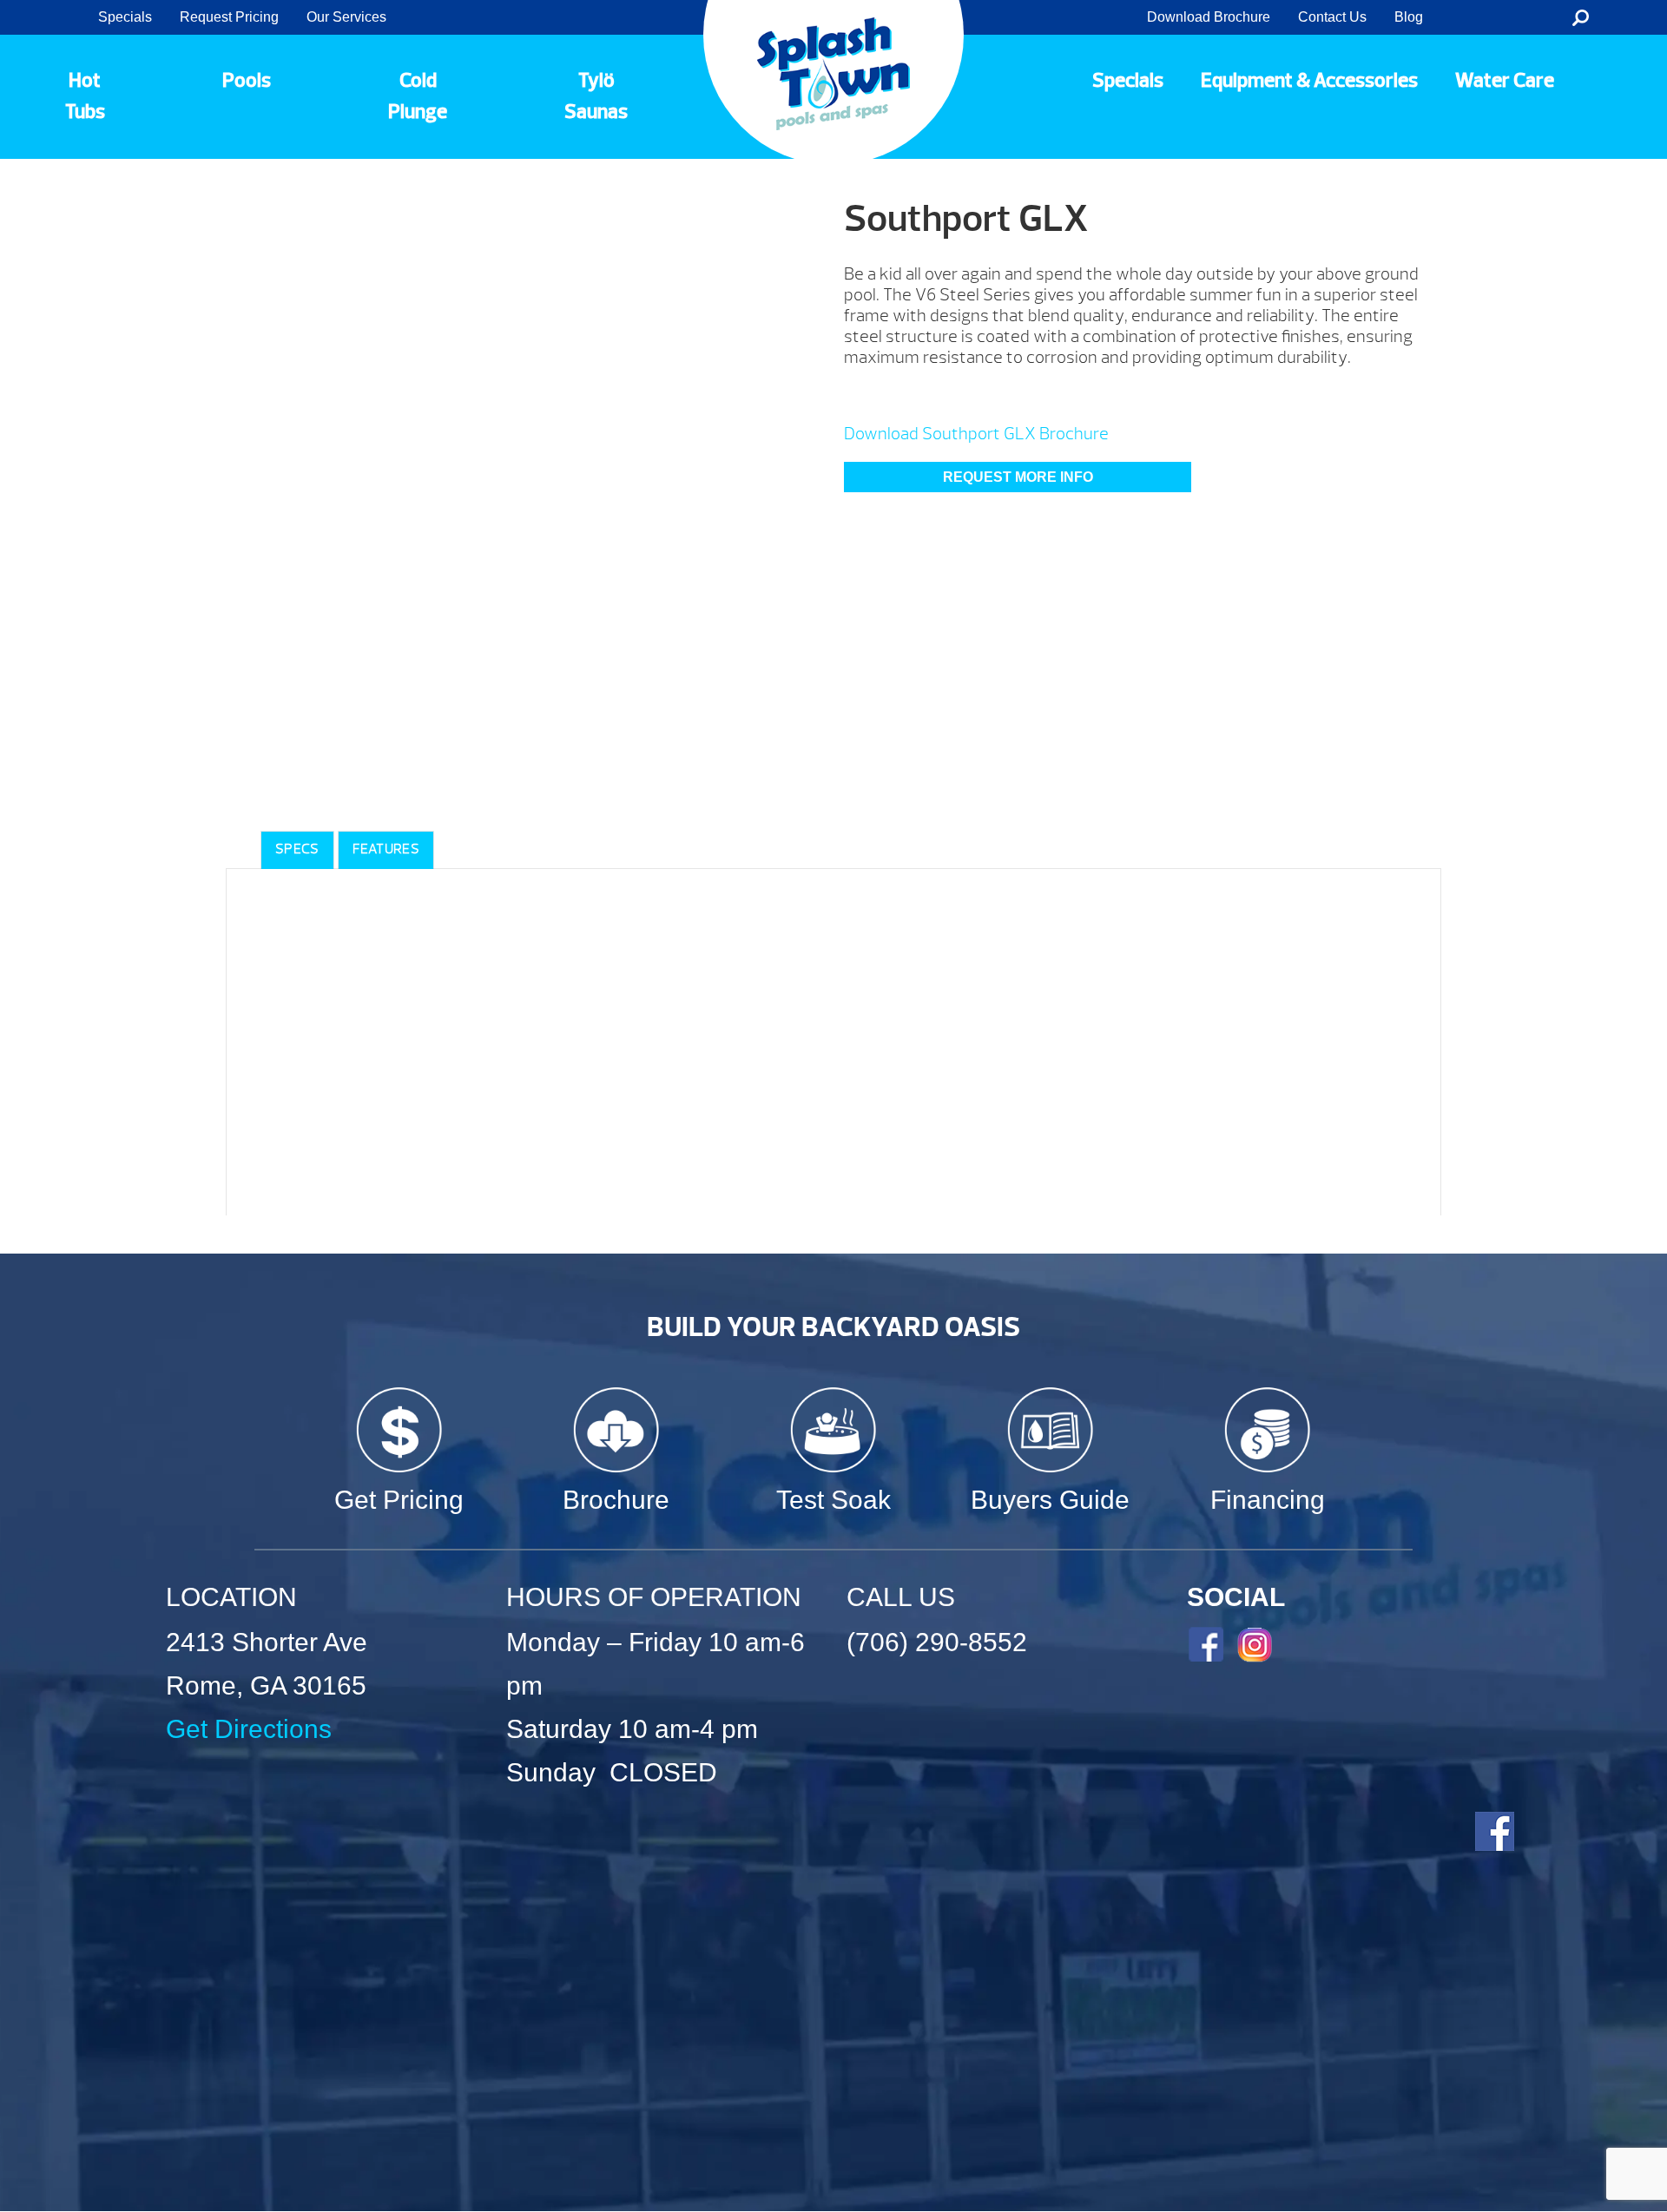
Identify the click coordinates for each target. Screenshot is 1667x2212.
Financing (1268, 1500)
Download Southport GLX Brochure (976, 434)
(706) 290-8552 (937, 1642)
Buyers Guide (1050, 1500)
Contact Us (1332, 17)
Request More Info (1018, 477)
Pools (247, 80)
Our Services (346, 17)
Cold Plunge (418, 96)
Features (386, 849)
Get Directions (249, 1729)
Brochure (616, 1500)
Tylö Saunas (596, 96)
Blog (1409, 17)
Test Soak (833, 1500)
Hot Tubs (85, 96)
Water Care (1505, 80)
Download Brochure (1209, 17)
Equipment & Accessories (1309, 80)
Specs (297, 849)
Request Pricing (229, 17)
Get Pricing (399, 1500)
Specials (125, 17)
